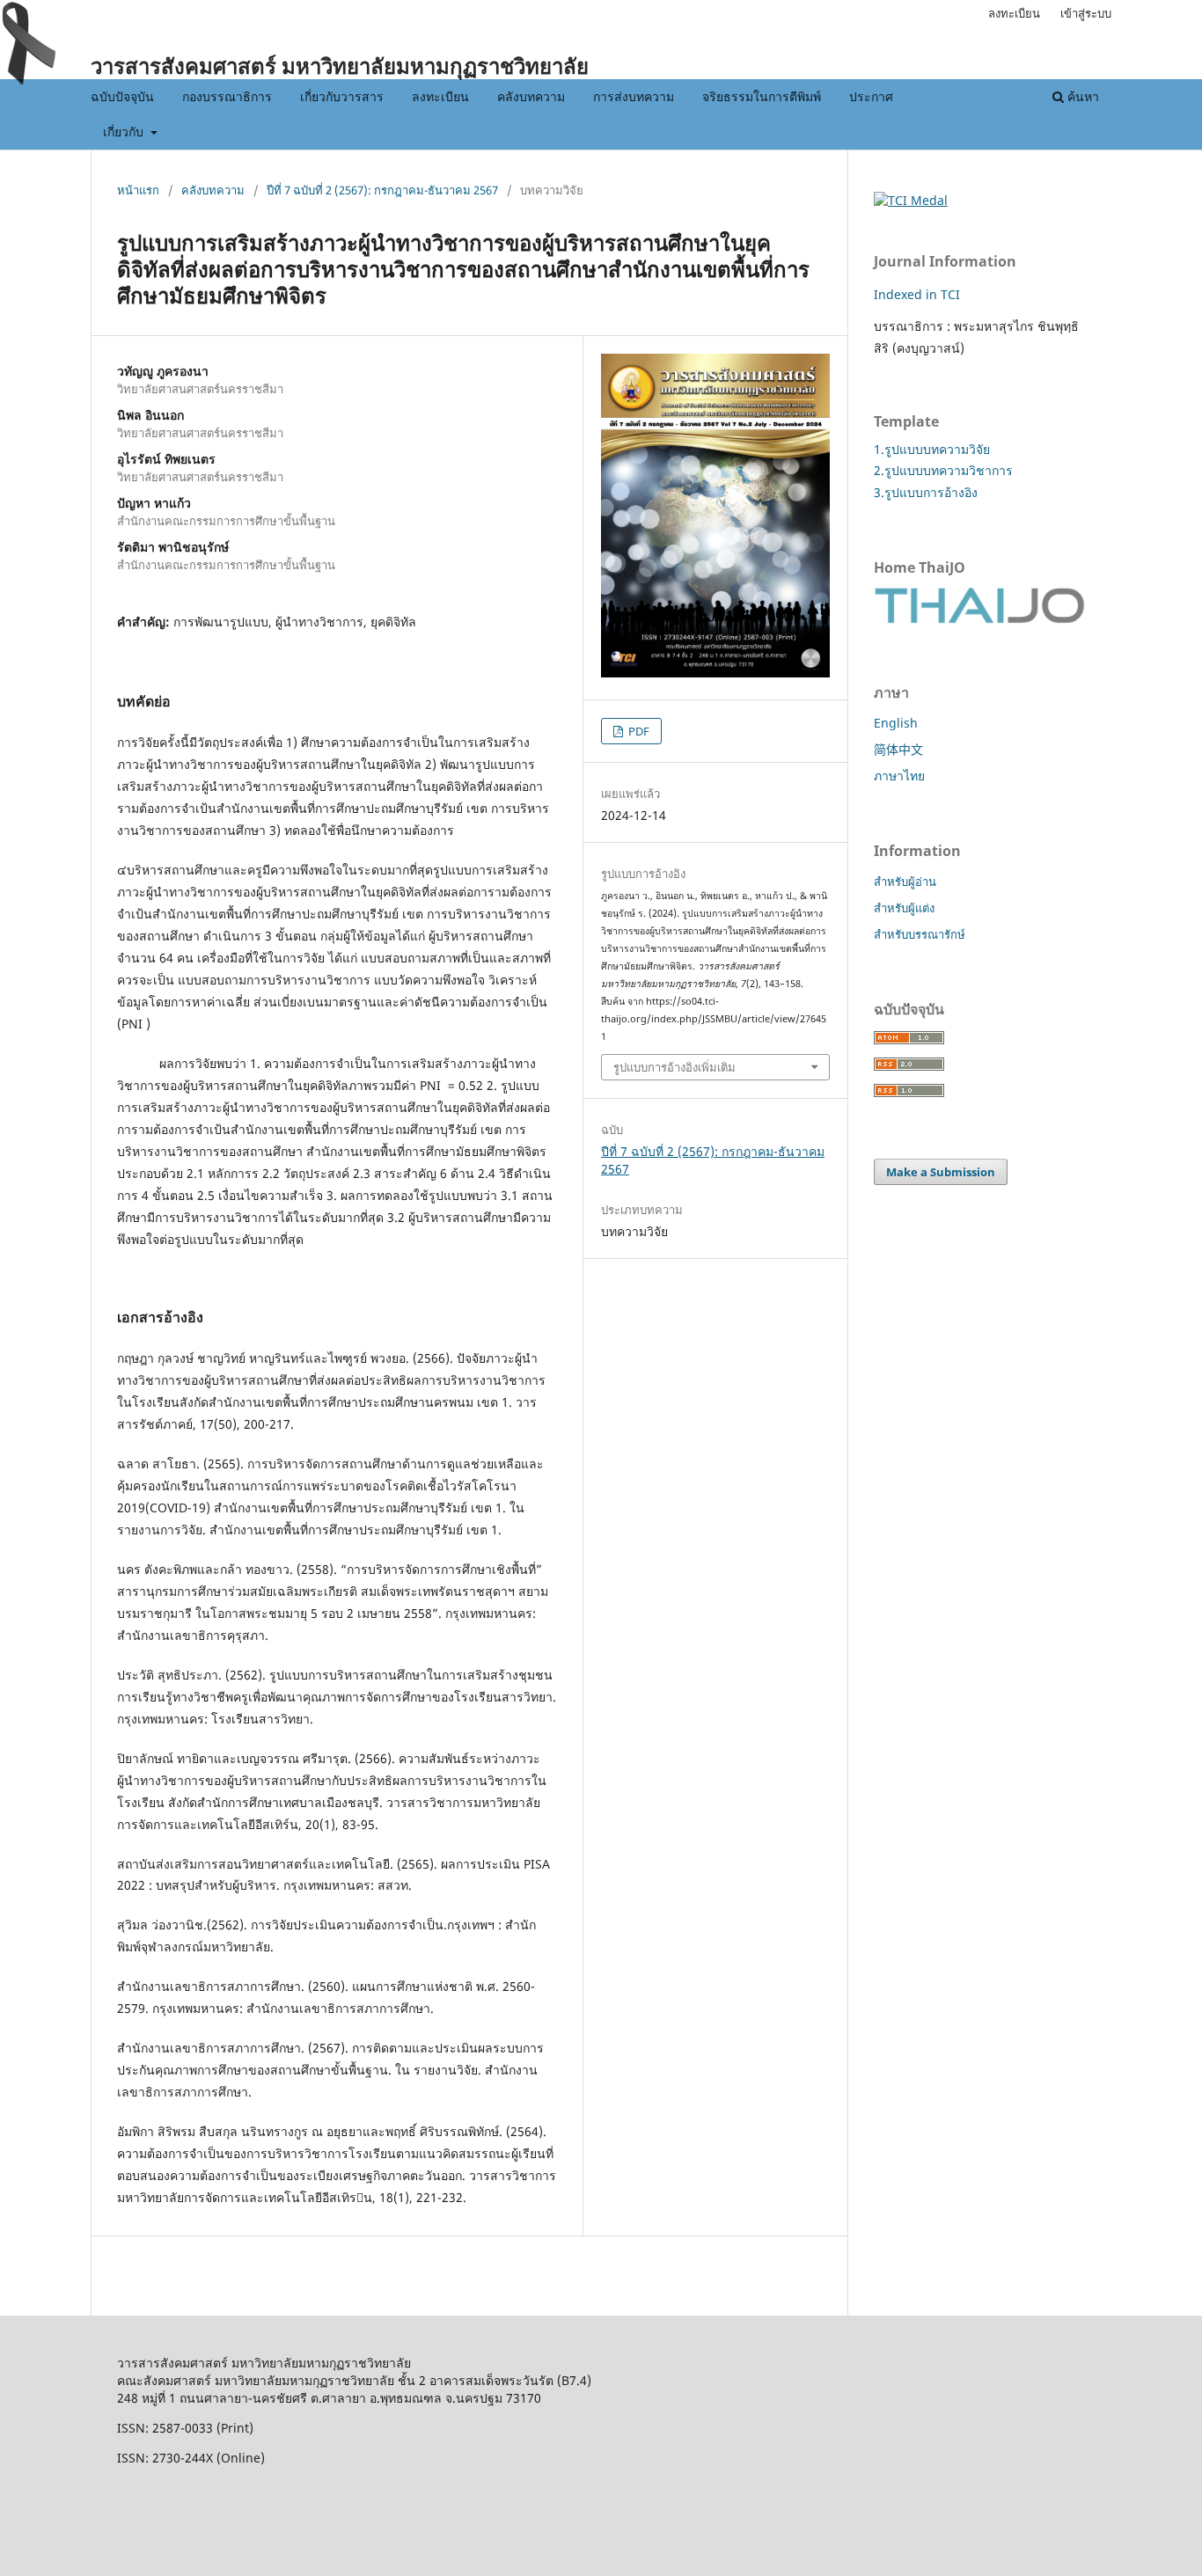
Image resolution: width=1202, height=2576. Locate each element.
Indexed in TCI (917, 294)
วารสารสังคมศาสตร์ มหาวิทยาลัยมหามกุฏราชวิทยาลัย (340, 66)
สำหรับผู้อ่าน (905, 882)
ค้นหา (1081, 96)
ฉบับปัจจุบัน (122, 96)
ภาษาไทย (899, 776)
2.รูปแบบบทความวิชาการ (943, 470)
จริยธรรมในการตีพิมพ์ (762, 96)
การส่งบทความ (634, 96)
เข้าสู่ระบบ (1086, 13)
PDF (638, 731)
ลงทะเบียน (440, 96)
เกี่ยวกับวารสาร (342, 96)
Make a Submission (941, 1172)
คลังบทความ (531, 96)
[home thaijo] (979, 619)
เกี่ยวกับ (125, 132)
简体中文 (898, 749)
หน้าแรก (138, 190)
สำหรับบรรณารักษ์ (920, 934)
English (896, 723)
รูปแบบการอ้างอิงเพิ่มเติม (674, 1067)
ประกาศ (871, 96)
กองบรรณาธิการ (227, 96)
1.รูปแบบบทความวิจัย (932, 449)
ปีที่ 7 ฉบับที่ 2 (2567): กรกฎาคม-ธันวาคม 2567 (382, 190)
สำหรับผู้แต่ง (904, 908)
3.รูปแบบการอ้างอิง (926, 492)
